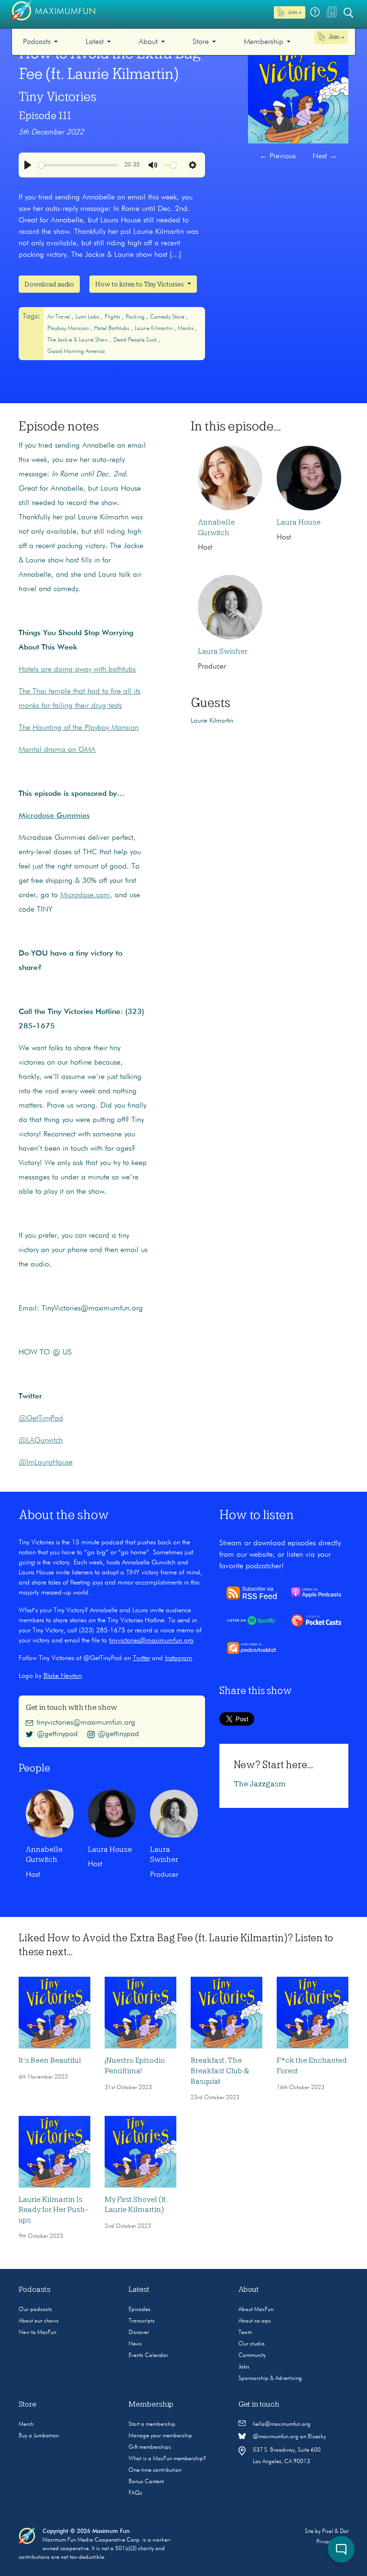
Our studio (252, 2344)
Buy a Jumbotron (39, 2436)
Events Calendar (148, 2356)
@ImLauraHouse (46, 1463)
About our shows (39, 2321)
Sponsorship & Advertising (270, 2378)
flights (113, 317)
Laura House (299, 522)
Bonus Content (146, 2482)
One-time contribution (155, 2470)
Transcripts (142, 2321)
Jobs (244, 2367)
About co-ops (255, 2321)
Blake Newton (63, 1676)
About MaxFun (256, 2310)
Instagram (178, 1658)
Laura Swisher (223, 651)
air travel (59, 317)
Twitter (141, 1658)
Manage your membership (160, 2436)
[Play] (28, 165)
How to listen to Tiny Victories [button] (140, 284)
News (135, 2344)
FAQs (135, 2493)
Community (252, 2356)
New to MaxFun (38, 2333)
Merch (26, 2424)
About (148, 42)
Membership (264, 42)
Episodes (140, 2310)
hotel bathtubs (113, 329)
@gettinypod (57, 1734)
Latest (95, 42)
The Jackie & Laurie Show (78, 340)
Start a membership (152, 2424)
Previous (278, 156)
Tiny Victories (58, 97)
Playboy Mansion (69, 329)
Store (201, 42)
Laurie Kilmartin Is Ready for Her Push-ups (54, 2210)
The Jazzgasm (260, 1784)
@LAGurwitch (41, 1441)
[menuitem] (40, 42)
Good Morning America (76, 352)
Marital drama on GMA (57, 750)
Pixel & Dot (335, 2532)
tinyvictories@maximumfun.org (151, 1640)
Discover (139, 2333)
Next (325, 156)
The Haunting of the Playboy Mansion (79, 728)
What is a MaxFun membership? (167, 2459)
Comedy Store (168, 317)
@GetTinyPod (41, 1419)
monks (187, 329)
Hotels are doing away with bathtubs (77, 670)
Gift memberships (150, 2447)
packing (136, 317)
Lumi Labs (88, 317)
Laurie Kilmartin (154, 329)
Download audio (49, 284)
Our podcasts (35, 2310)
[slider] (78, 165)
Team (245, 2333)
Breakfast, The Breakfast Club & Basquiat (220, 2071)
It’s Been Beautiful (50, 2060)
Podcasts (37, 42)
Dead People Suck (136, 340)
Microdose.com (85, 895)
